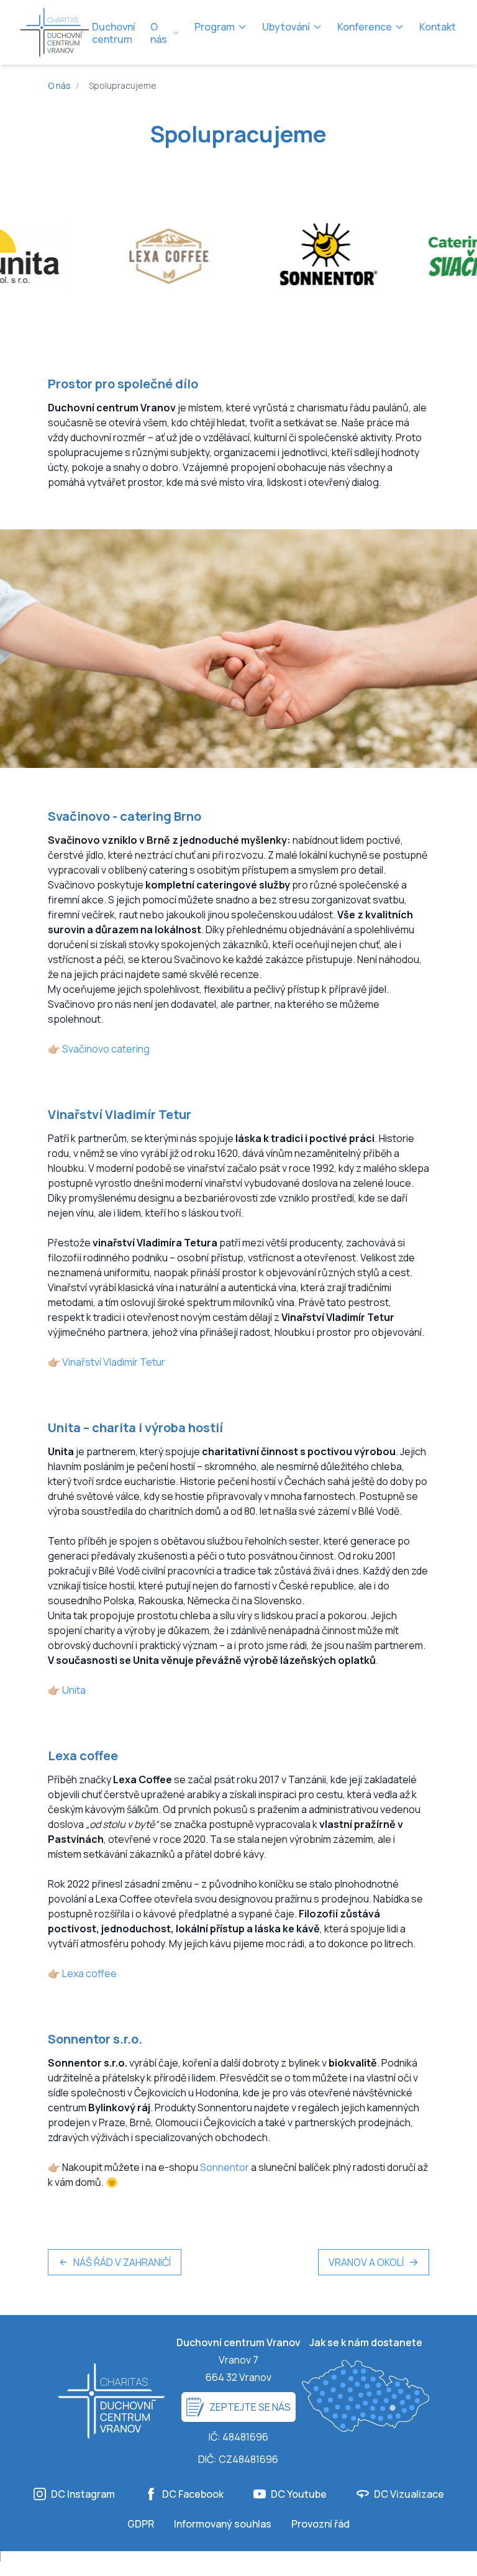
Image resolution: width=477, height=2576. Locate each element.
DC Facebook (193, 2494)
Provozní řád (320, 2524)
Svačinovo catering (106, 1049)
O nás (159, 33)
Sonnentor (225, 2167)
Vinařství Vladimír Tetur (114, 1362)
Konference (365, 27)
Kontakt (438, 27)
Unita (74, 1690)
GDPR (141, 2524)
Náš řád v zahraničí (122, 2262)
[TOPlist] (238, 2564)
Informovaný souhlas (223, 2524)
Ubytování (286, 27)
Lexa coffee (89, 1973)
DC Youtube (299, 2494)
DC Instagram (83, 2494)
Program (215, 27)
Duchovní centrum (114, 33)
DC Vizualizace (409, 2494)
